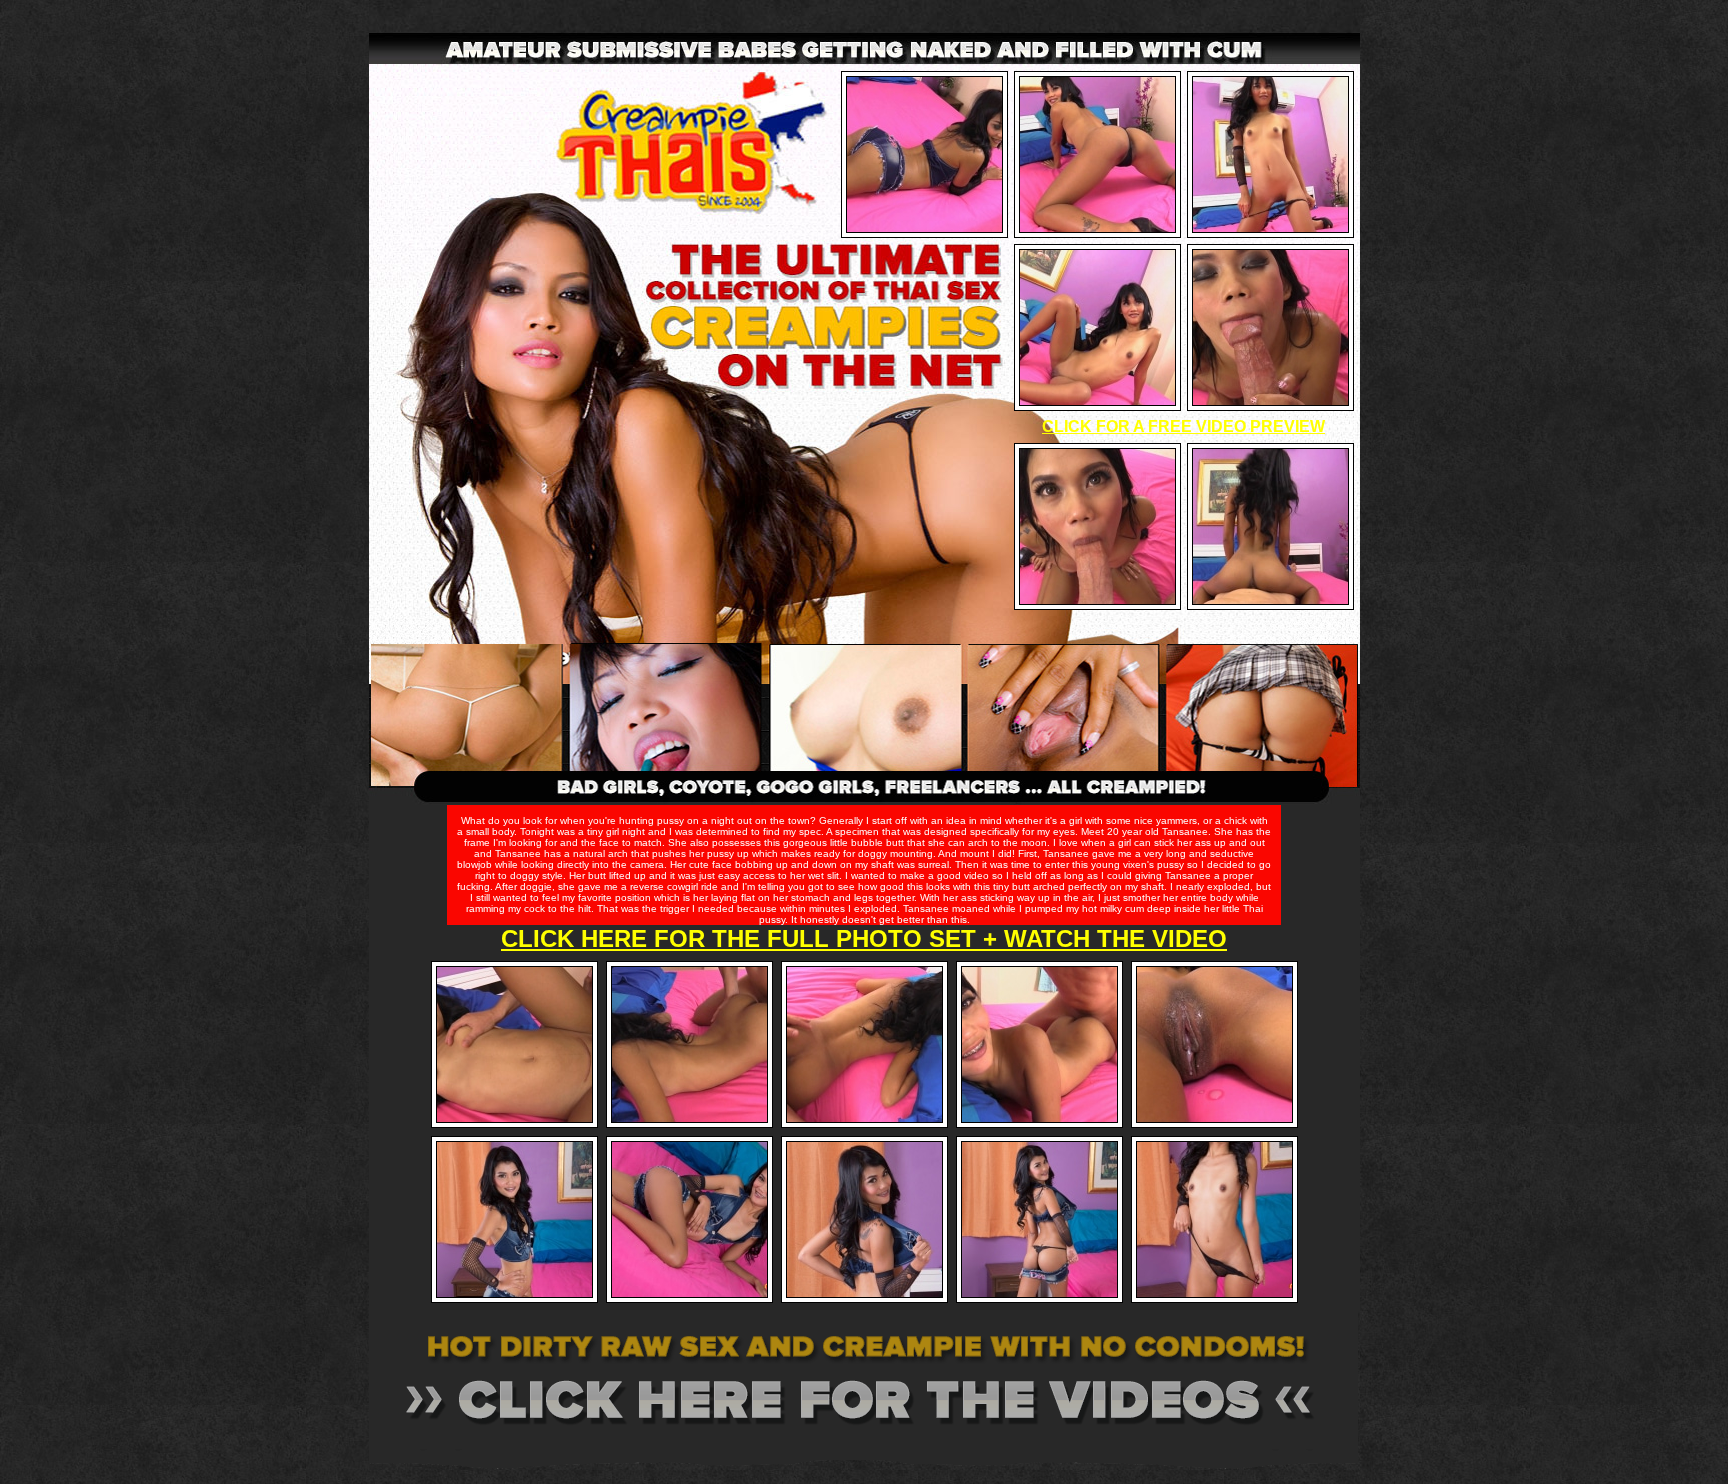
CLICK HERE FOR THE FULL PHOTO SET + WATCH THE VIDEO (864, 938)
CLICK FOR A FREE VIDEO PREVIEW (1183, 426)
